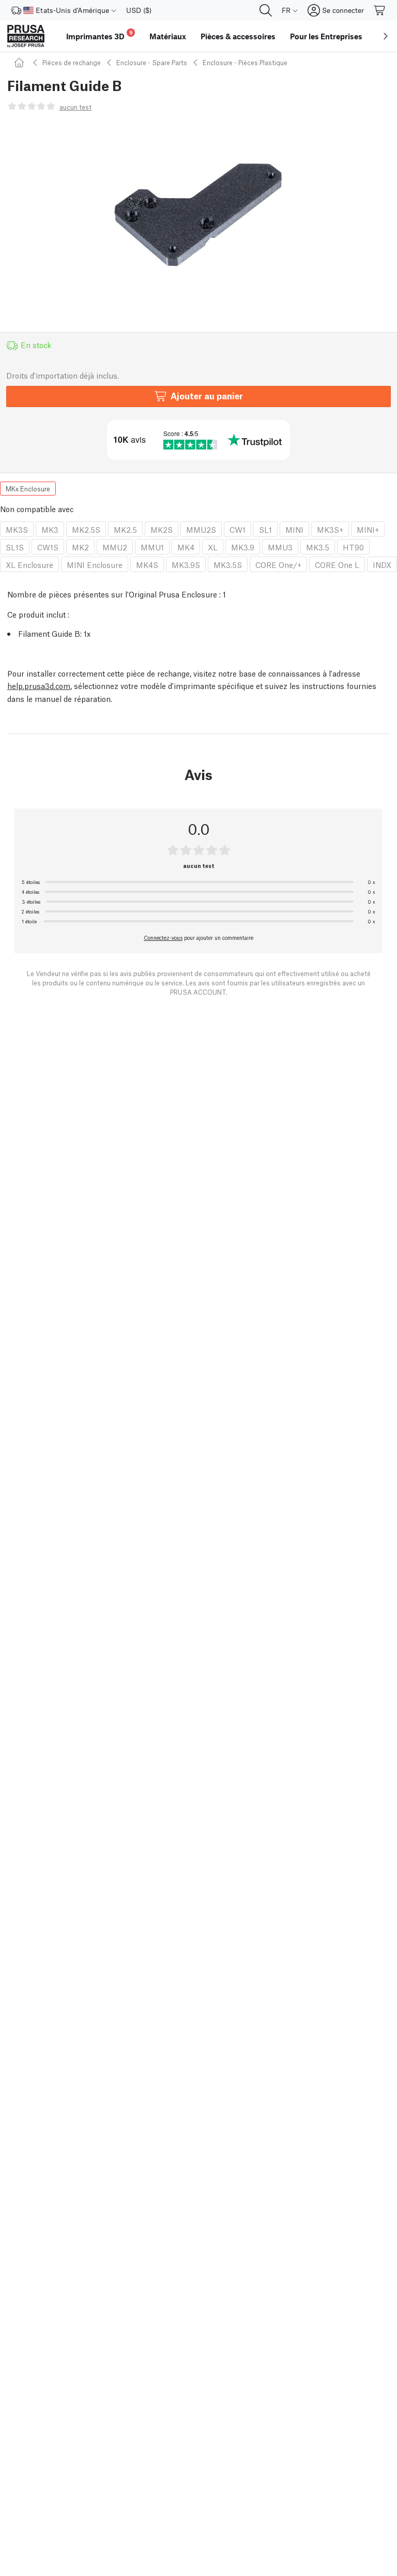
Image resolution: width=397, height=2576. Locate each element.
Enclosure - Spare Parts (152, 62)
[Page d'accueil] (21, 62)
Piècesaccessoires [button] (238, 36)
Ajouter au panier (207, 395)
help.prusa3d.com (39, 685)
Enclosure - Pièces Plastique (245, 62)
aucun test (75, 107)
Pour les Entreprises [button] (326, 36)
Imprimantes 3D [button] (100, 35)
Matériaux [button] (168, 36)
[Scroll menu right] (386, 36)
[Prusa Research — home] (26, 36)
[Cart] (380, 10)
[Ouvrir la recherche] (266, 10)
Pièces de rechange (72, 62)
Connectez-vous (163, 937)
